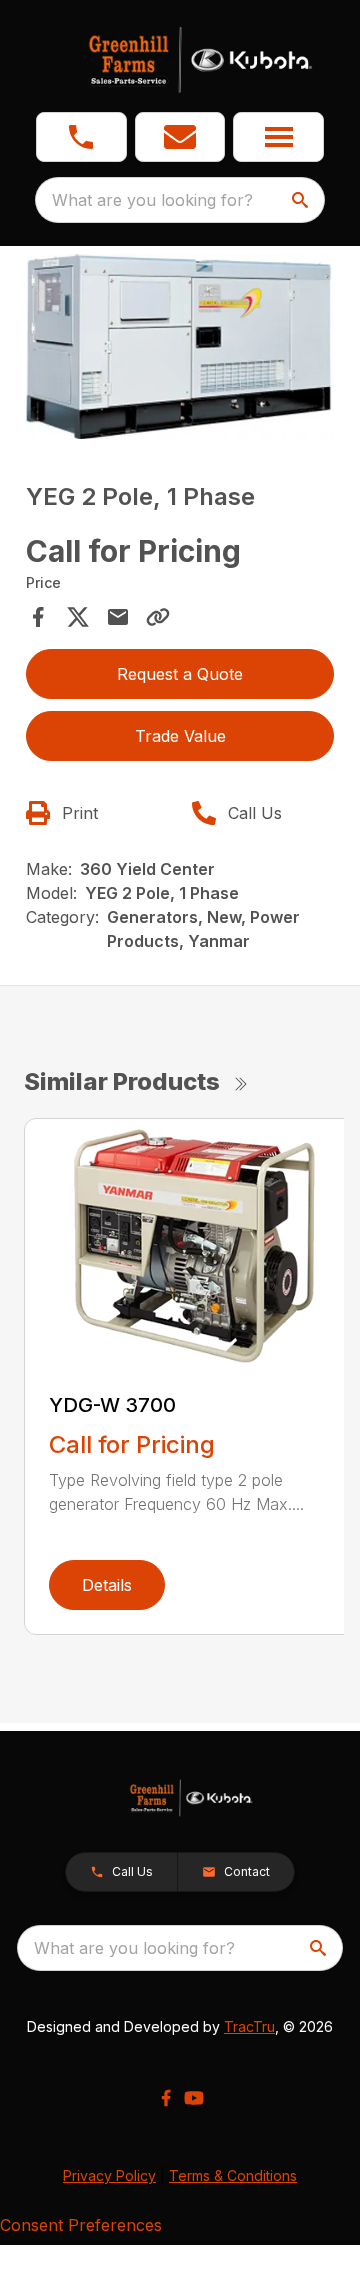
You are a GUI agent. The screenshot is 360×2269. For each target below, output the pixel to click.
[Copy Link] (158, 617)
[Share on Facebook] (38, 617)
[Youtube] (194, 2098)
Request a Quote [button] (180, 674)
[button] (81, 137)
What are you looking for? (152, 200)
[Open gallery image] (180, 346)
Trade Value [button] (180, 736)
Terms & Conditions (233, 2175)
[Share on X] (78, 617)
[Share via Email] (118, 617)
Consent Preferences (81, 2225)
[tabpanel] (180, 349)
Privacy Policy (109, 2175)
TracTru (249, 2026)
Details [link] (107, 1585)
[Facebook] (166, 2098)
